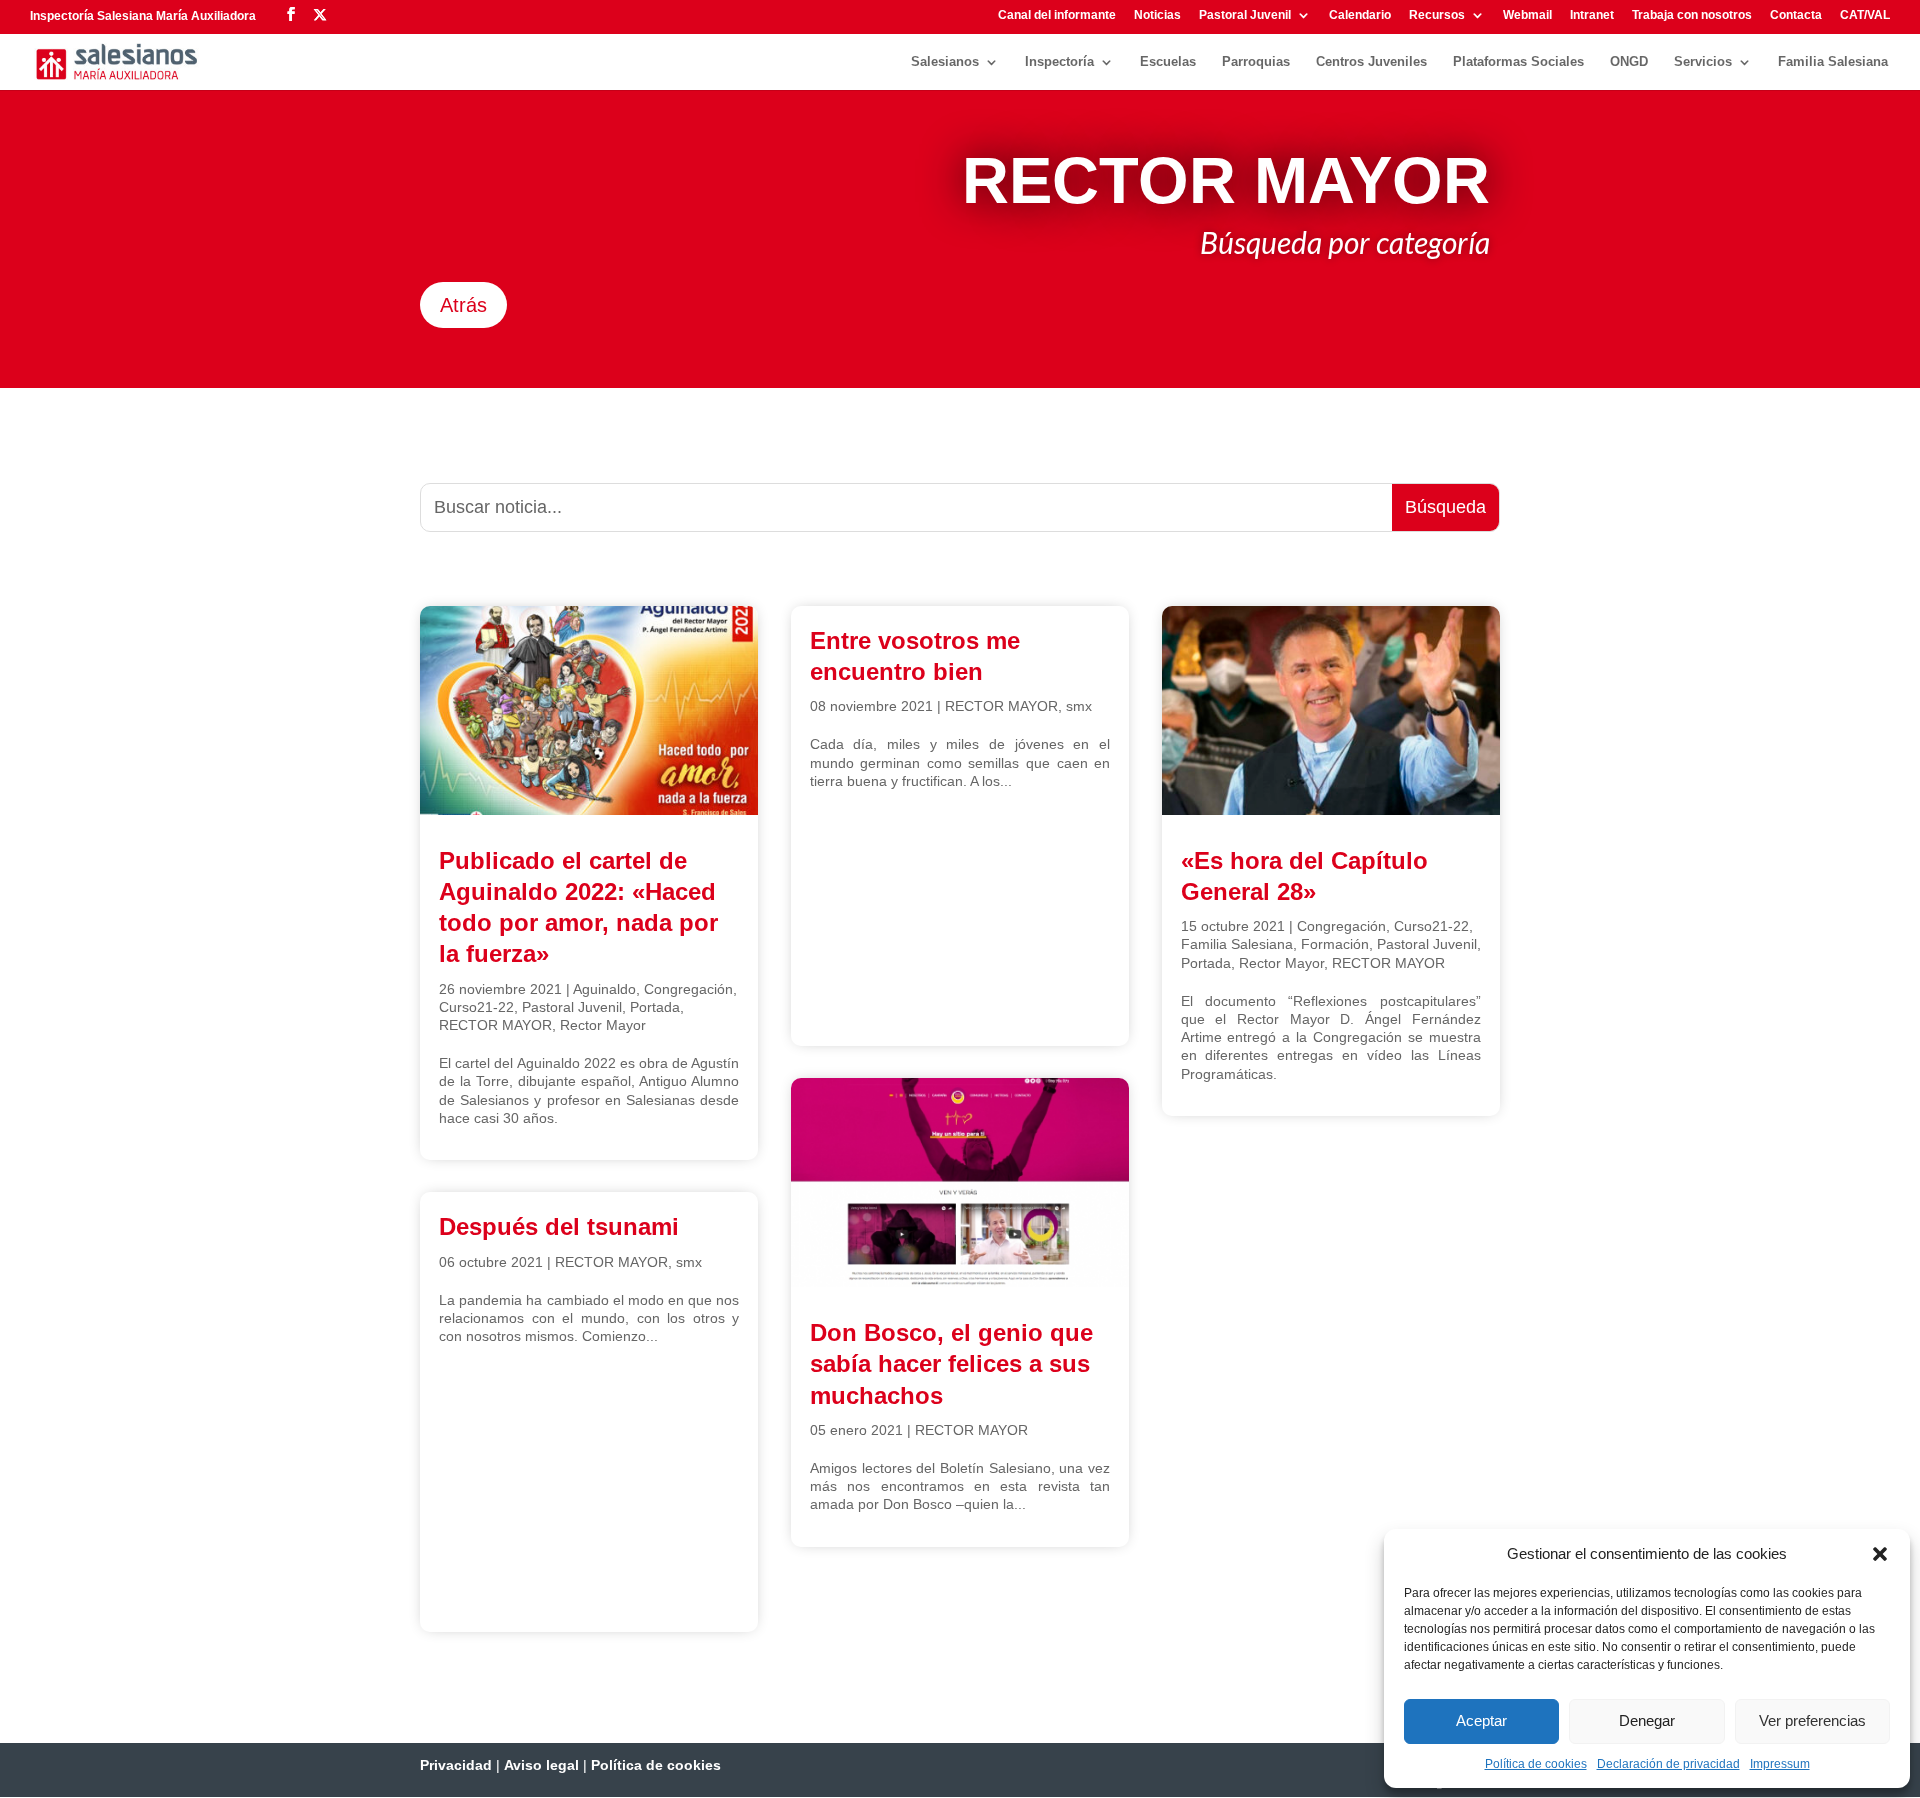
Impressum (1780, 1764)
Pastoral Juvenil (1245, 15)
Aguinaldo (604, 989)
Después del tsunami (559, 1226)
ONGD (1629, 62)
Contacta (1796, 15)
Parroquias (1256, 62)
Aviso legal (541, 1765)
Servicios (1703, 62)
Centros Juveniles (1371, 62)
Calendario (1360, 15)
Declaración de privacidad (1668, 1764)
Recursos (1437, 15)
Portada (655, 1007)
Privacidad (456, 1765)
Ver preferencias (1812, 1720)
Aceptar (1481, 1720)
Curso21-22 (476, 1007)
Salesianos (945, 62)
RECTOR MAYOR (495, 1025)
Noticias (1157, 15)
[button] (1880, 1554)
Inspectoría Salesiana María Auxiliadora (143, 16)
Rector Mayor (603, 1025)
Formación (1335, 944)
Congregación (688, 989)
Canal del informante (1057, 15)
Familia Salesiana (1833, 62)
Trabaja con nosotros (1692, 15)
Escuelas (1168, 62)
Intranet (1592, 15)
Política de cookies (1536, 1764)
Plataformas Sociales (1518, 62)
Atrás (463, 305)
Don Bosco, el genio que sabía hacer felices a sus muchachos (951, 1363)
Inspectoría (1059, 62)
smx (689, 1262)
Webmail (1527, 15)
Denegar (1647, 1720)
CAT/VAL (1865, 15)
